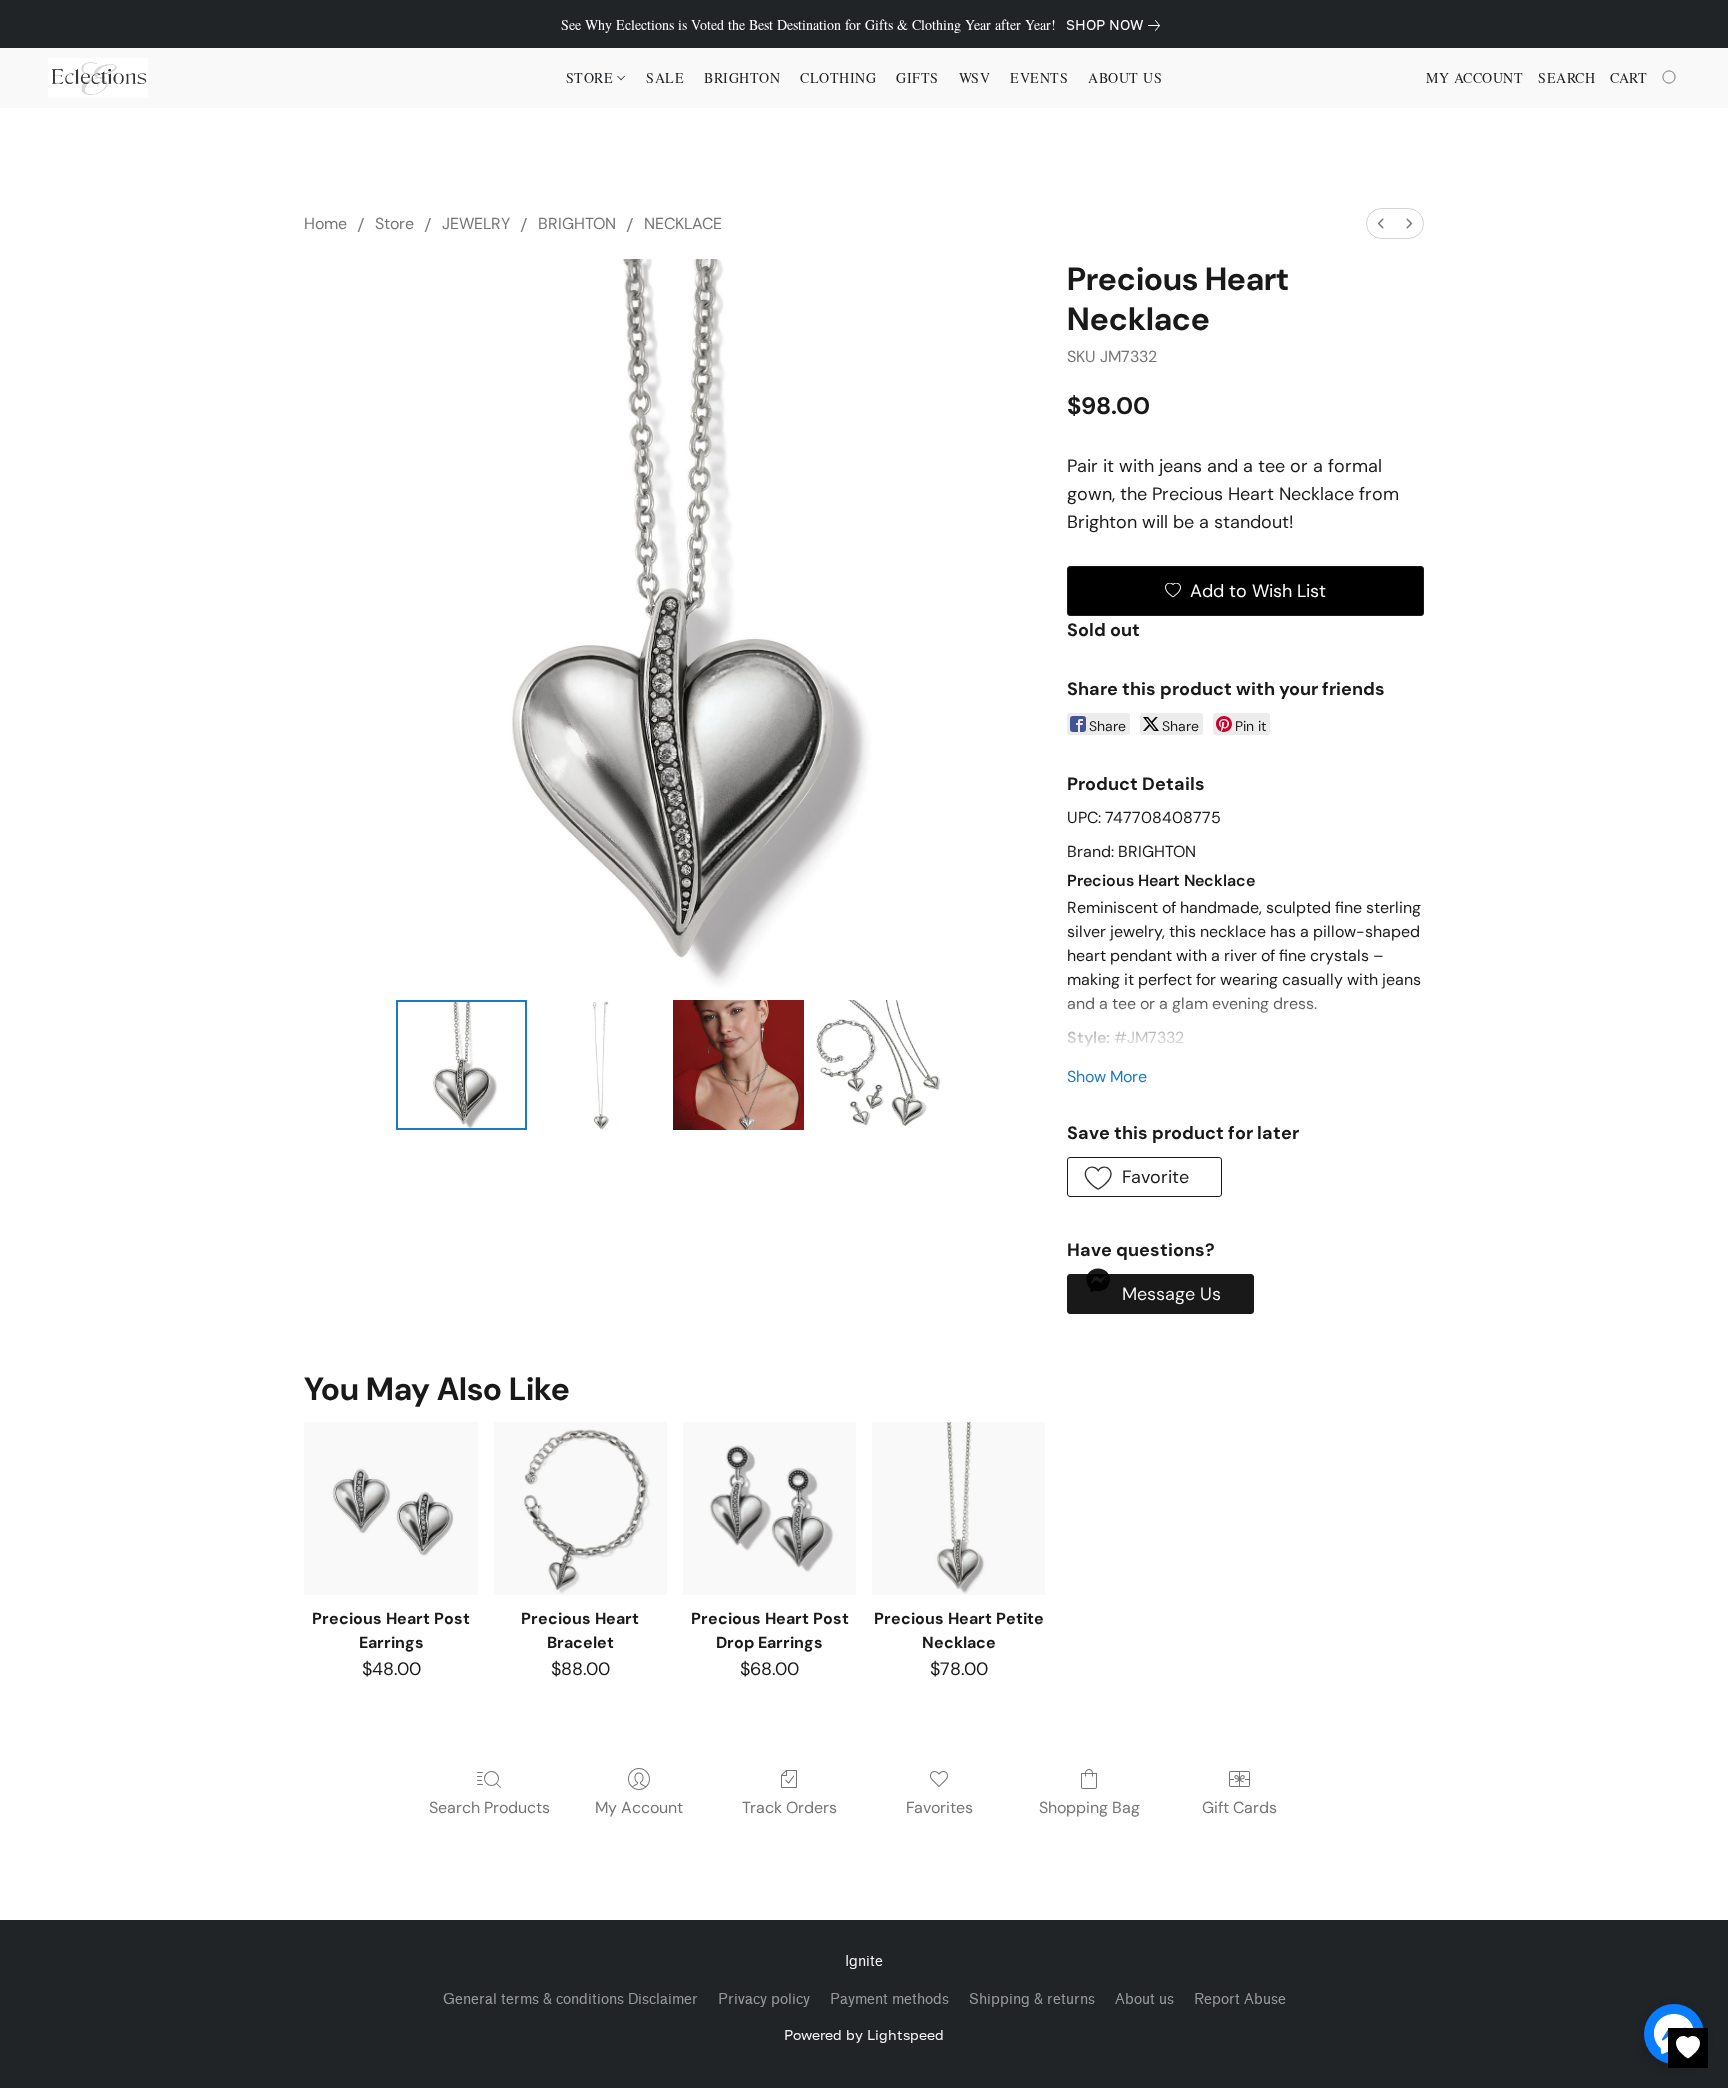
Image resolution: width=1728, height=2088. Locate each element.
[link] (1117, 25)
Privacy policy (764, 1999)
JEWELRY (476, 223)
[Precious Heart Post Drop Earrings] (769, 1508)
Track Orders (789, 1807)
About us (1144, 1999)
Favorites (939, 1807)
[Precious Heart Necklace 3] (877, 1065)
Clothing (838, 77)
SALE (665, 77)
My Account (639, 1807)
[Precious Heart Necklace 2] (738, 1065)
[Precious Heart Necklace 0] (461, 1065)
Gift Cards (1239, 1807)
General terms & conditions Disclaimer (570, 1999)
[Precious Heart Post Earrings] (390, 1508)
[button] (98, 78)
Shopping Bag (1089, 1807)
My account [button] (1474, 77)
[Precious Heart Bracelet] (580, 1508)
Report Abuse (1240, 1999)
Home (325, 223)
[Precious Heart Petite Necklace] (958, 1508)
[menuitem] (1381, 223)
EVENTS (1039, 77)
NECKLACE (683, 223)
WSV (975, 77)
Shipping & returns (1032, 1999)
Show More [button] (1107, 1076)
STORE (592, 77)
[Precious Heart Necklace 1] (600, 1065)
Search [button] (1566, 77)
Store (394, 223)
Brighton (742, 77)
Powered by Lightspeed (864, 2034)
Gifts (917, 77)
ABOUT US (1125, 77)
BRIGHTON (577, 223)
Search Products (489, 1807)
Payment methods (889, 1999)
